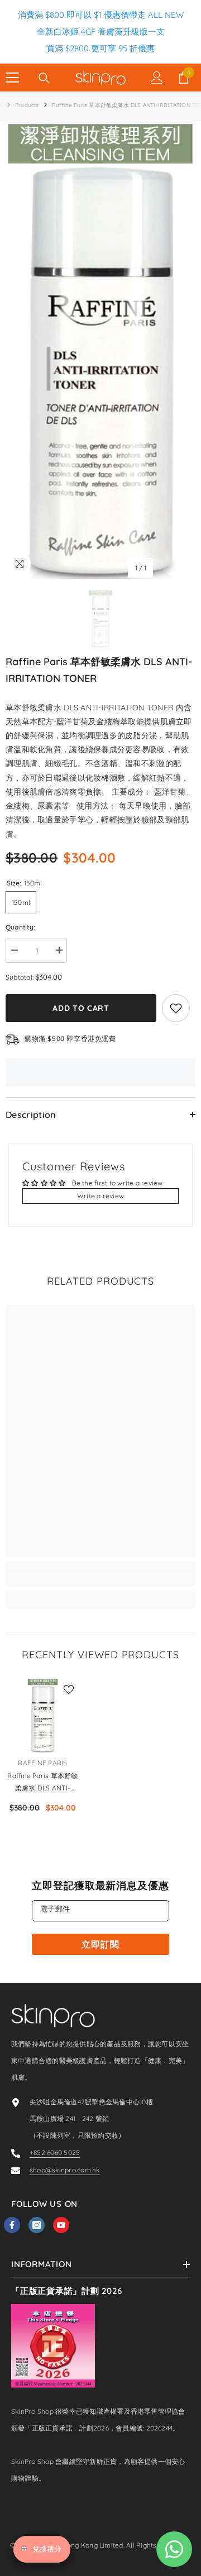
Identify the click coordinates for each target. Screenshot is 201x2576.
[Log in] (157, 78)
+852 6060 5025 (55, 2153)
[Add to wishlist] (176, 1008)
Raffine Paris (42, 1763)
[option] (100, 350)
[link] (100, 1580)
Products (27, 105)
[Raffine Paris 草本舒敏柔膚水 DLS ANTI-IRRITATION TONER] (43, 1715)
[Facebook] (12, 2225)
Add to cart (81, 1008)
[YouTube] (61, 2225)
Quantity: (20, 927)
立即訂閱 (100, 1944)
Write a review (100, 1196)
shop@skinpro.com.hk (65, 2170)
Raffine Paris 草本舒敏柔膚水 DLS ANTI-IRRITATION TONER (42, 1783)
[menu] (12, 78)
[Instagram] (37, 2225)
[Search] (44, 78)
